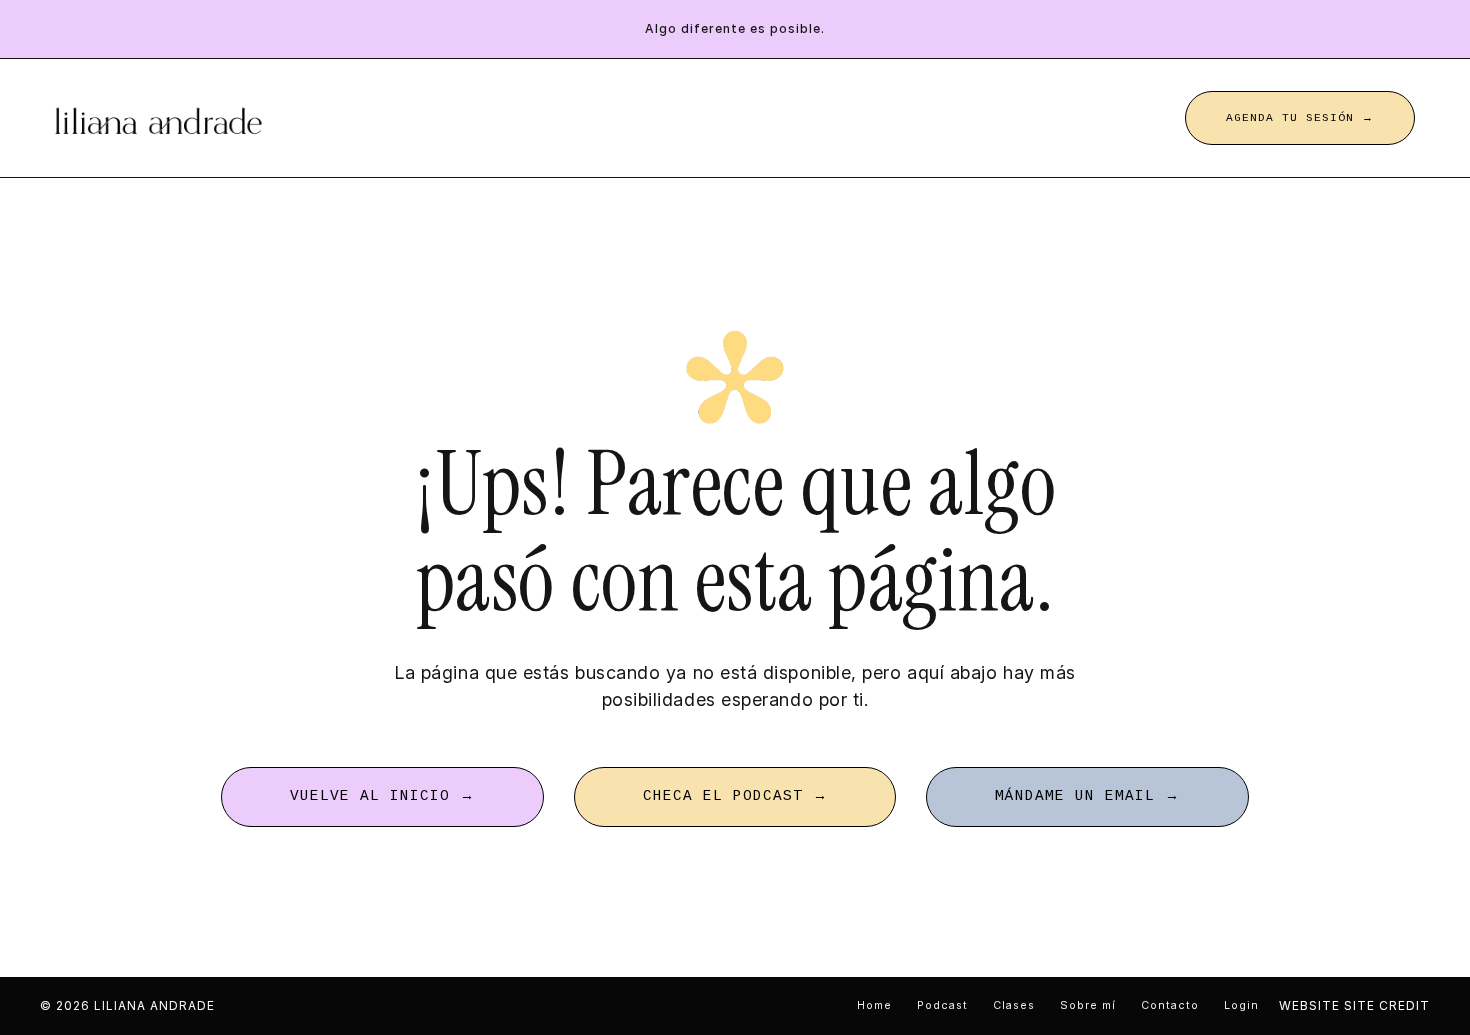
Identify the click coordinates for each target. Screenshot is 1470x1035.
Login (1241, 1005)
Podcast (942, 1005)
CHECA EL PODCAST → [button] (735, 796)
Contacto (1170, 1005)
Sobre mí (1088, 1005)
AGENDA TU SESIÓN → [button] (1300, 118)
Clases (1014, 1005)
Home (874, 1005)
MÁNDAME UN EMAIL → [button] (1087, 796)
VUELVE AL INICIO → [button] (382, 796)
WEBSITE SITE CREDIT (1354, 1005)
